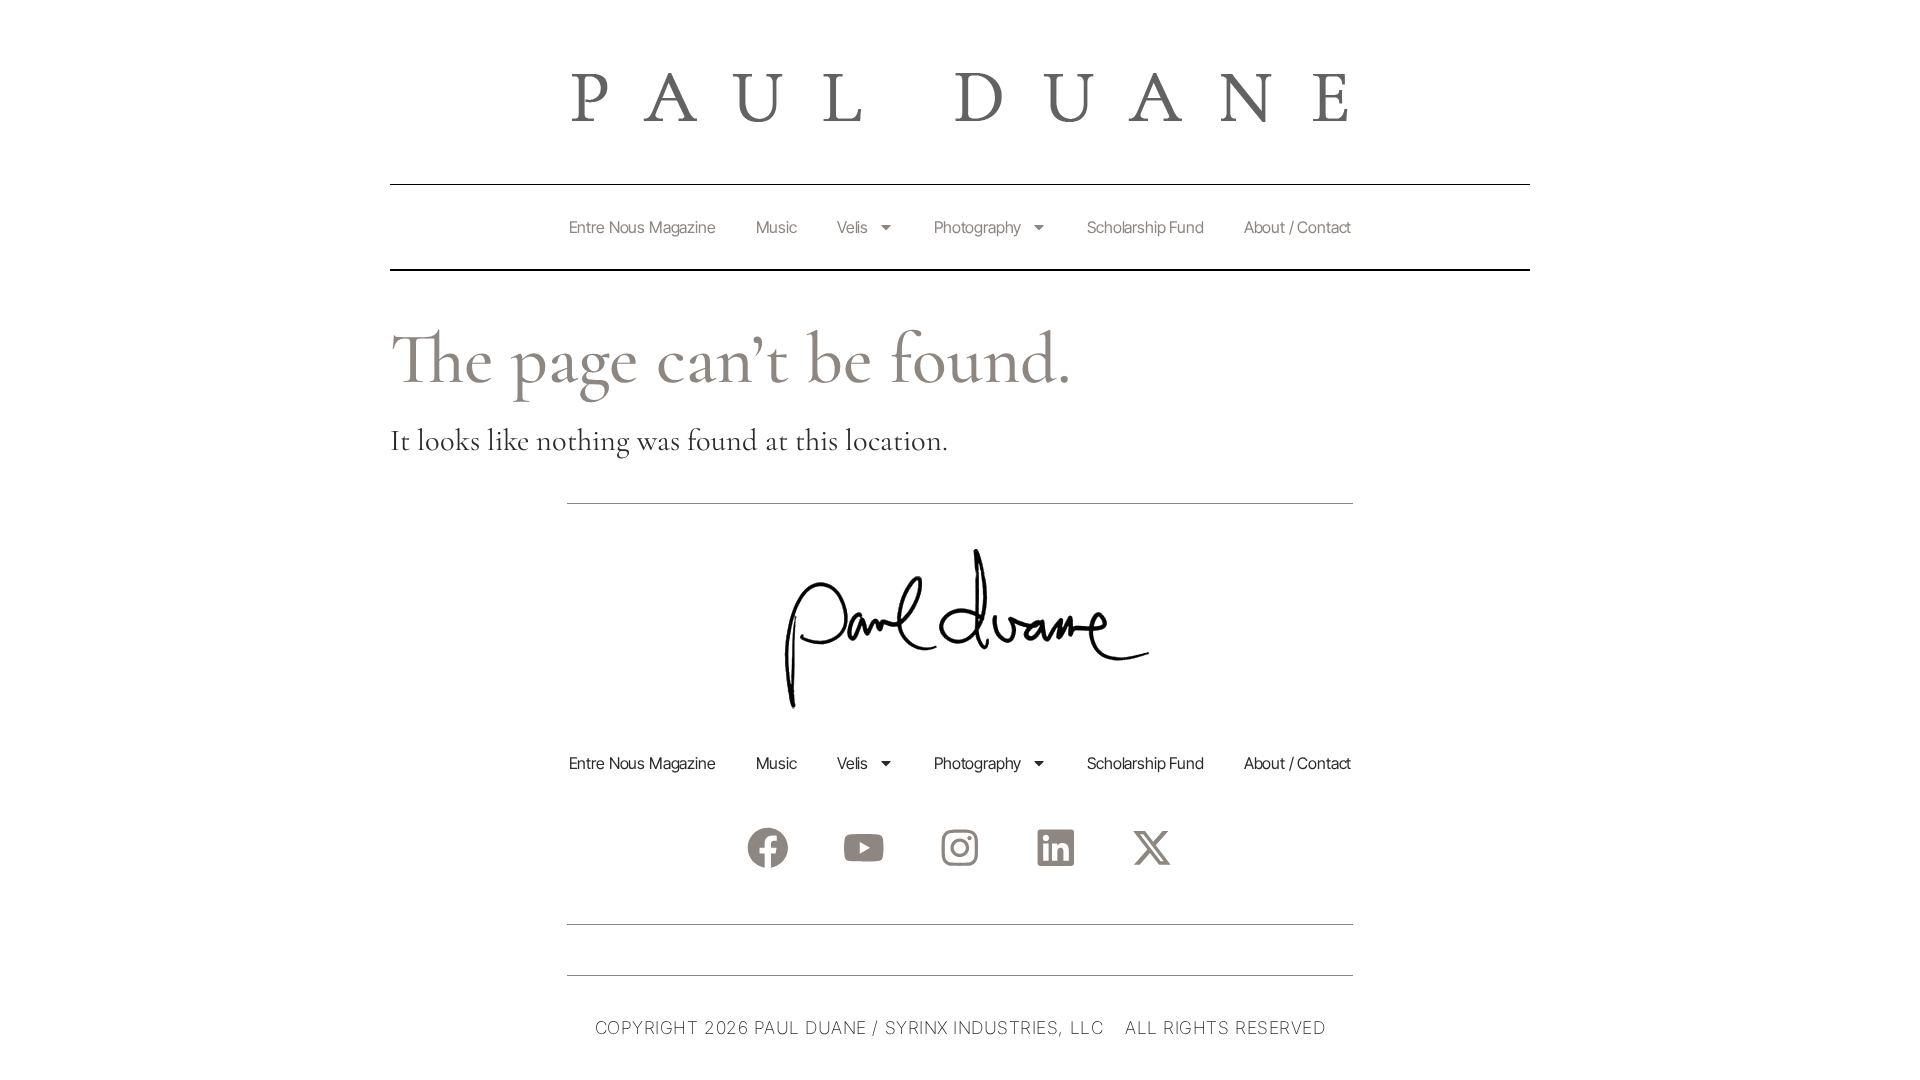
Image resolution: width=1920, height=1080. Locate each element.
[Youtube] (863, 847)
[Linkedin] (1055, 847)
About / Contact (1298, 227)
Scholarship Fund (1145, 227)
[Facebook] (767, 847)
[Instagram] (959, 847)
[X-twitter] (1151, 847)
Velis (852, 227)
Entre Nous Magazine (642, 227)
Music (776, 227)
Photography (977, 227)
